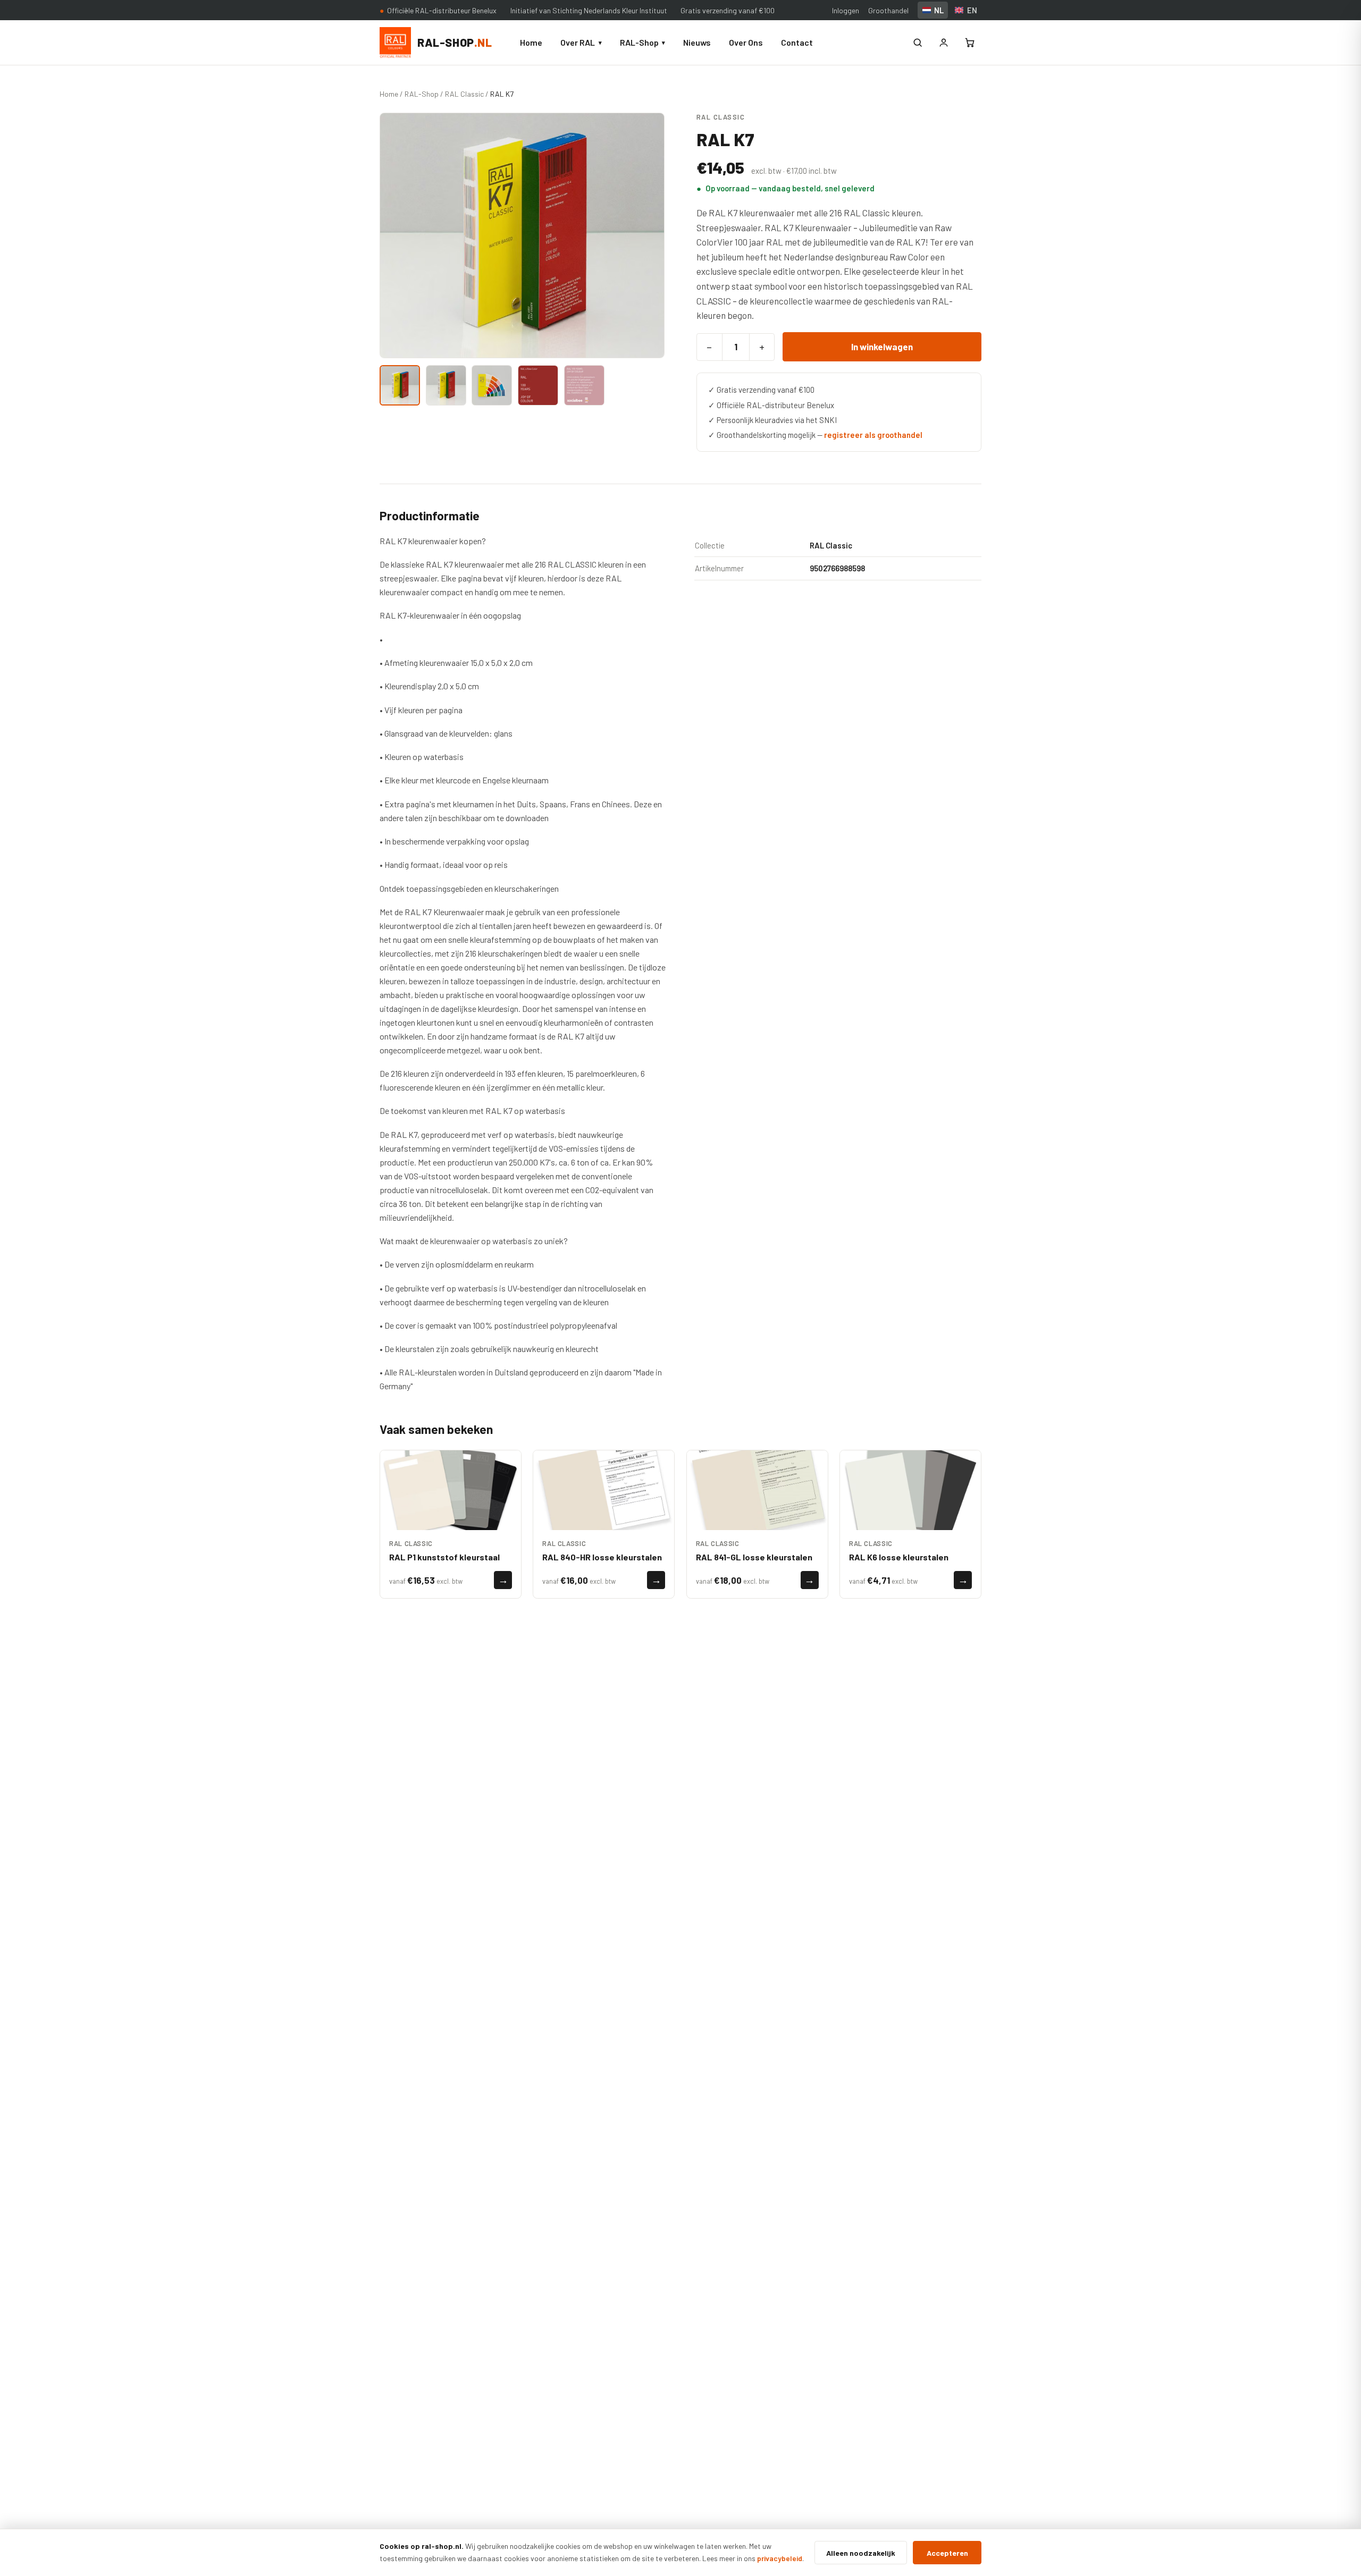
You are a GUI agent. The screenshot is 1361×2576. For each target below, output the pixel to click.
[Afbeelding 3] (492, 385)
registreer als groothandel (873, 435)
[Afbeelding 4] (538, 385)
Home (531, 42)
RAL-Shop (642, 42)
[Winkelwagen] (970, 43)
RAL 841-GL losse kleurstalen (754, 1557)
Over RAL (581, 42)
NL (939, 10)
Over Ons (746, 42)
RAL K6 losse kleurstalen (899, 1557)
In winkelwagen (882, 347)
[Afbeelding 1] (400, 385)
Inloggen (846, 10)
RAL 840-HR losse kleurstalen (602, 1557)
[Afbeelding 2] (446, 385)
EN (972, 10)
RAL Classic (464, 94)
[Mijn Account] (944, 43)
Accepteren (947, 2553)
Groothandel (888, 10)
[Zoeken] (918, 43)
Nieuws (697, 42)
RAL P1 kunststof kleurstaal (444, 1557)
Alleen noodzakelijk (861, 2553)
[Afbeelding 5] (584, 385)
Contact (797, 42)
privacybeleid (780, 2558)
